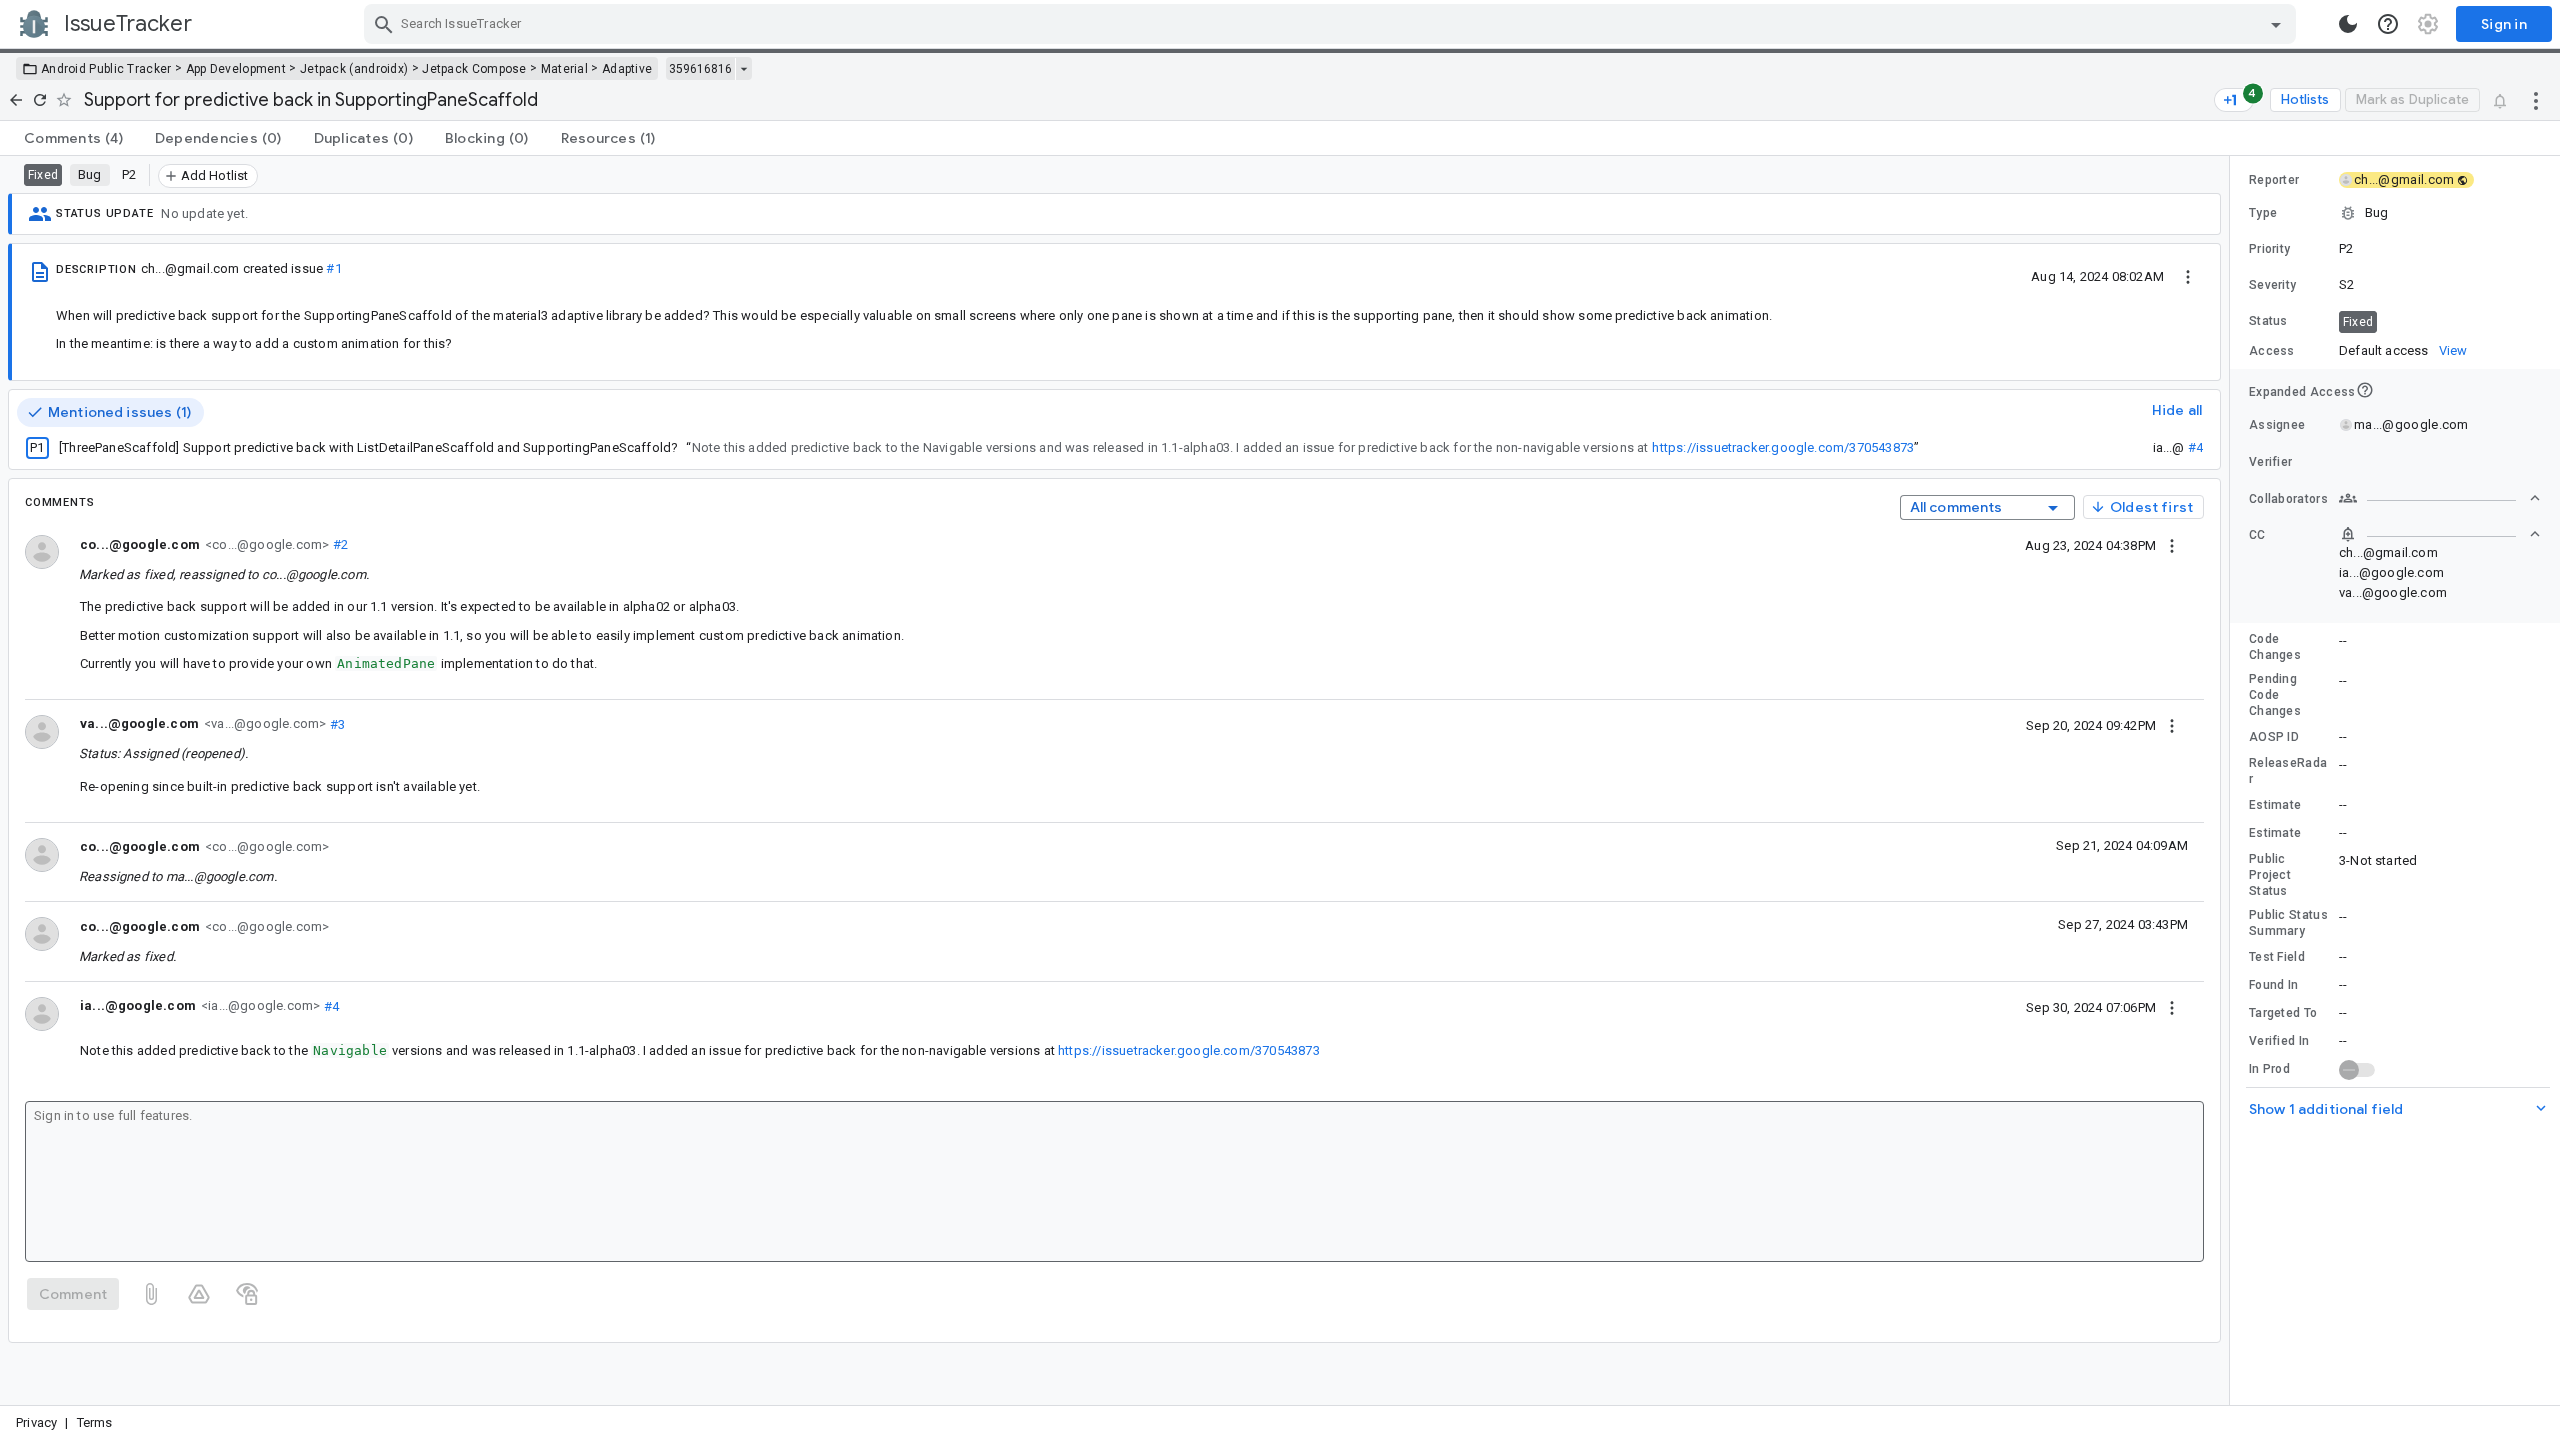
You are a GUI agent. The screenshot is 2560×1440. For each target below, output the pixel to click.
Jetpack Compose (474, 69)
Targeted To (2283, 1013)
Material (564, 69)
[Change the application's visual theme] (2348, 24)
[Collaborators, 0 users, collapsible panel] (2440, 498)
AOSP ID (2274, 737)
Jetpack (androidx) (354, 69)
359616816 (700, 69)
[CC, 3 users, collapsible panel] (2440, 534)
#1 (333, 268)
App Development (236, 69)
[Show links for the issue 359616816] (743, 69)
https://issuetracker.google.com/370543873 (1783, 447)
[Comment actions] (2172, 545)
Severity (2272, 285)
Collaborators (2288, 499)
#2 (338, 544)
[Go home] (16, 100)
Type (2263, 213)
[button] (2395, 213)
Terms (95, 1422)
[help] (2388, 24)
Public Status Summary (2288, 923)
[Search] (384, 24)
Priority (2269, 249)
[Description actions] (2188, 276)
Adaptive (627, 69)
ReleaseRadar (2288, 771)
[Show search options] (2276, 24)
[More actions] (2536, 100)
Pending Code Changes (2275, 695)
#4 (2195, 447)
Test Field (2277, 957)
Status (2268, 321)
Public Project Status (2270, 875)
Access (2272, 351)
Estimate (2275, 805)
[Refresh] (40, 100)
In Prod (2269, 1069)
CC (2257, 535)
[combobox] (1332, 24)
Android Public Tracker (106, 69)
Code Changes (2275, 647)
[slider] (2233, 780)
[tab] (73, 138)
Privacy (36, 1422)
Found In (2273, 985)
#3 (335, 723)
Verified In (2279, 1041)
